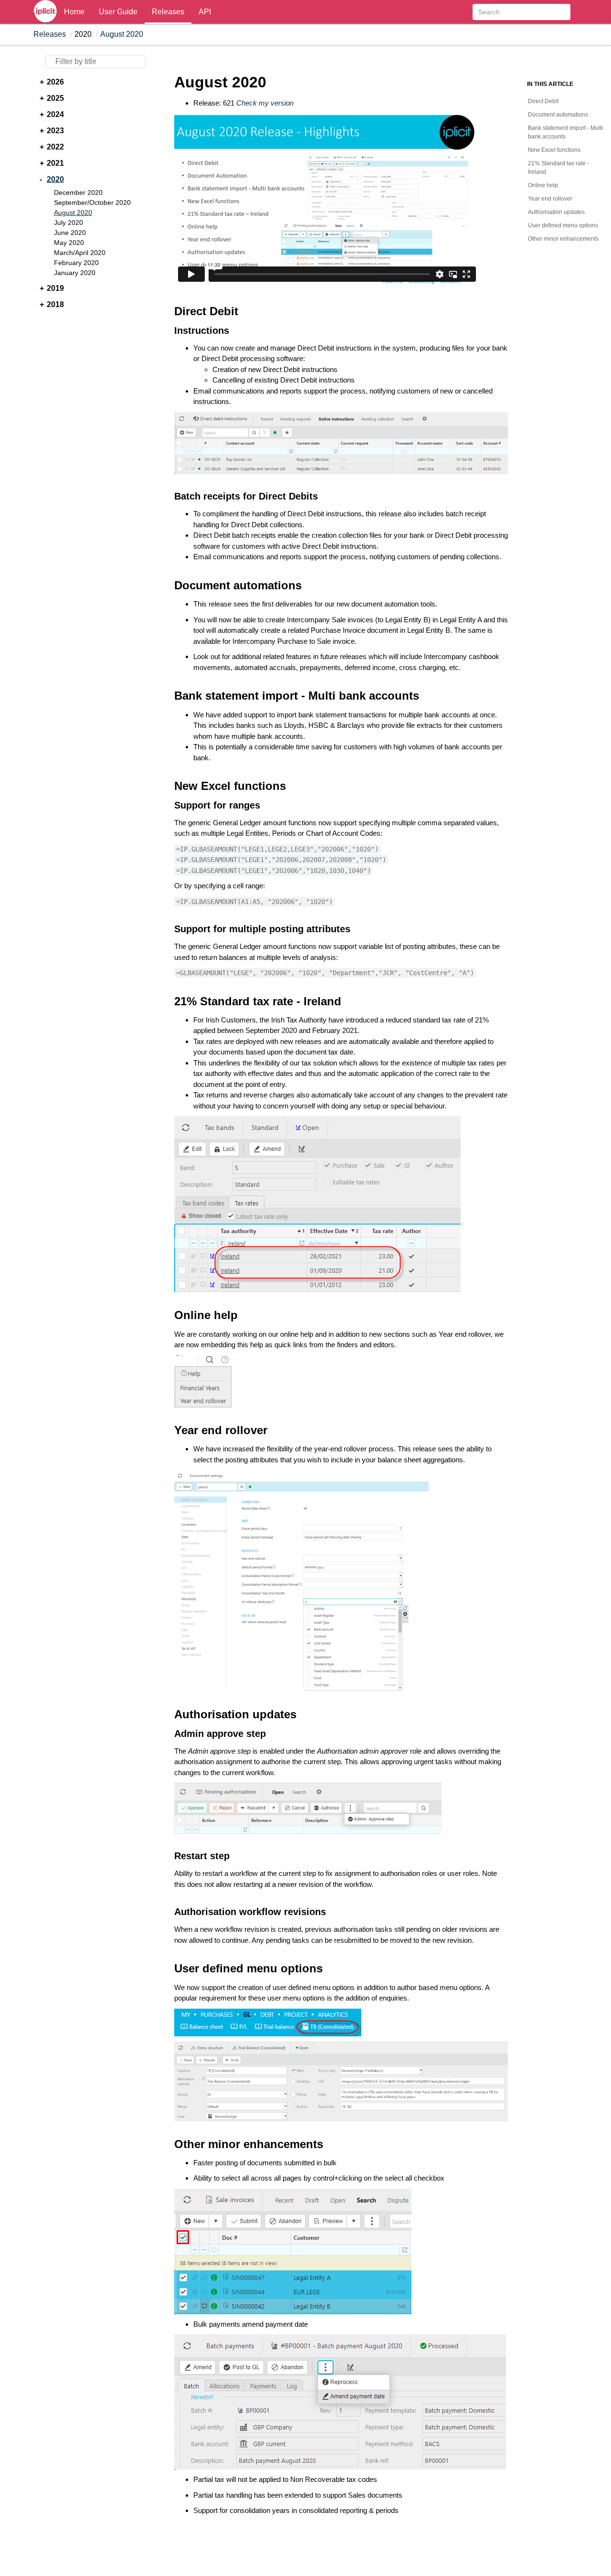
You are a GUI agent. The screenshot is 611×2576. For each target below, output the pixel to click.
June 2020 (70, 233)
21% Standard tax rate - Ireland (558, 168)
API (205, 12)
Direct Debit (543, 101)
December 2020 (78, 192)
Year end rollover (550, 199)
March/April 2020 (80, 253)
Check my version (265, 103)
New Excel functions (554, 150)
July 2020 (68, 223)
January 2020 (75, 273)
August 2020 (122, 34)
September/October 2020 (92, 202)
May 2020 (69, 243)
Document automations (558, 115)
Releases (168, 12)
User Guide (118, 12)
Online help (543, 185)
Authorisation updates (556, 212)
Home (74, 12)
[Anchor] (166, 311)
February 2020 (76, 263)
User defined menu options (563, 225)
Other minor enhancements (563, 239)
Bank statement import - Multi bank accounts (565, 132)
